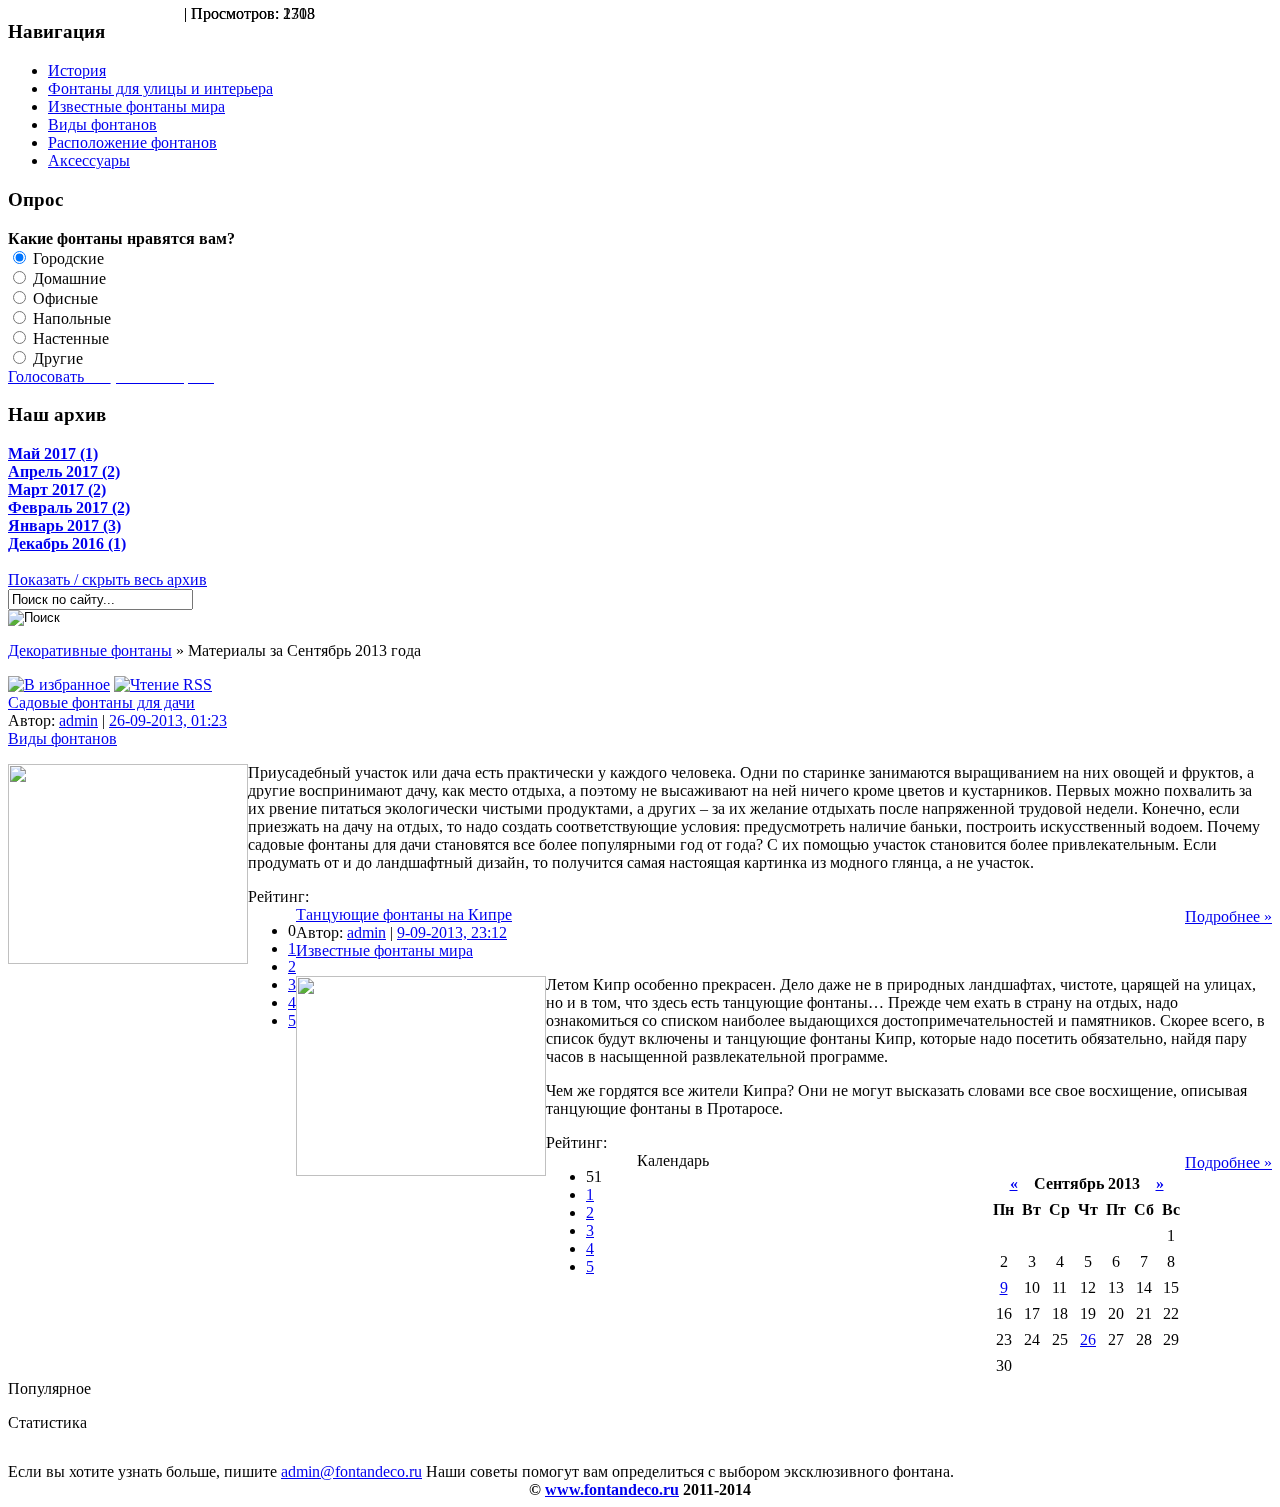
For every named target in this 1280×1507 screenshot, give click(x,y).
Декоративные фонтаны (90, 650)
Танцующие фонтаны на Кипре (404, 914)
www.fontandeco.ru (612, 1489)
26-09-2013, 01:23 (168, 720)
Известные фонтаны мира (136, 106)
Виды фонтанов (102, 124)
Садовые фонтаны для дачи (101, 702)
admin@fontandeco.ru (351, 1471)
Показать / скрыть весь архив (107, 579)
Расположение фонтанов (132, 142)
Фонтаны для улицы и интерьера (160, 88)
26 (1088, 1339)
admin (78, 720)
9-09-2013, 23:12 (452, 932)
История (77, 70)
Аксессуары (89, 160)
